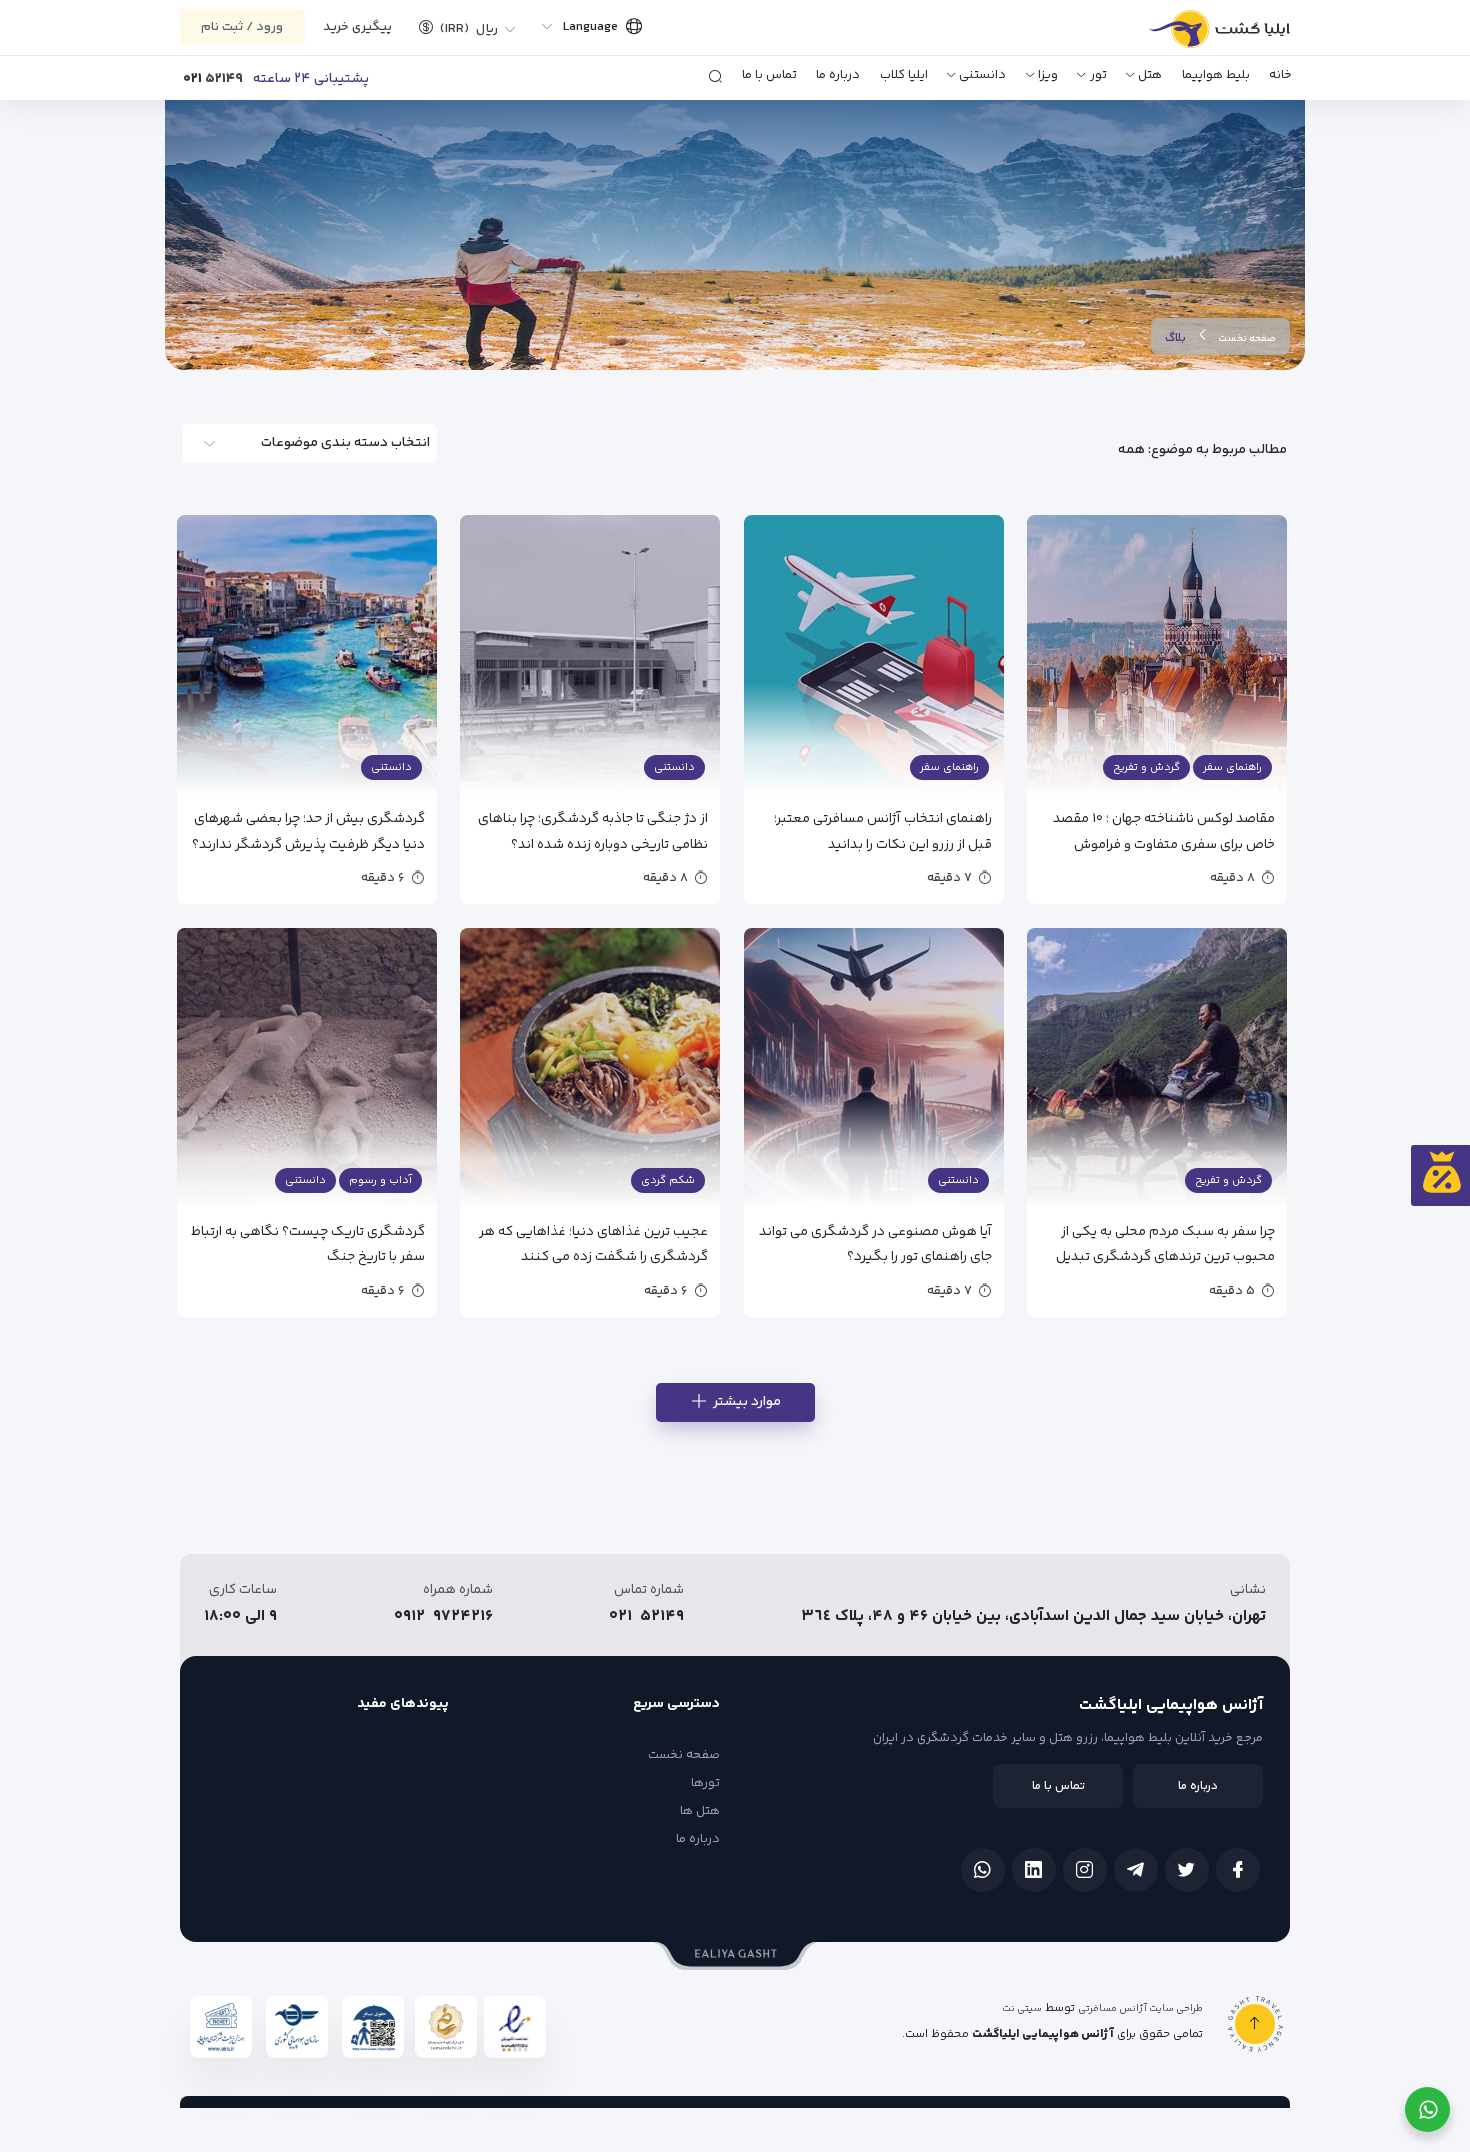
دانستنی (982, 75)
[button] (460, 27)
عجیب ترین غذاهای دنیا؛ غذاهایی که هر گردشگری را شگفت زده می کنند (593, 1243)
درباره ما (838, 75)
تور (1098, 75)
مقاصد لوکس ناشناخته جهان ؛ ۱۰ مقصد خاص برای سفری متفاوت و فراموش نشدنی (1164, 830)
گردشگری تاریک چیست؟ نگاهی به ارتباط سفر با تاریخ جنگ (308, 1243)
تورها (705, 1783)
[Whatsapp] (983, 1870)
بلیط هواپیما (1216, 75)
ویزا (1048, 75)
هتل (1150, 75)
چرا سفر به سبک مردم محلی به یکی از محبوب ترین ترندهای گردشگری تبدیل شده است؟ (1165, 1243)
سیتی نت (1022, 2009)
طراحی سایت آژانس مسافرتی (1140, 2009)
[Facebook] (1238, 1870)
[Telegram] (1136, 1870)
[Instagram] (1085, 1870)
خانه (1280, 75)
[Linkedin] (1034, 1870)
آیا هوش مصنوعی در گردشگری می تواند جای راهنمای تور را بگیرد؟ (875, 1243)
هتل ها (700, 1811)
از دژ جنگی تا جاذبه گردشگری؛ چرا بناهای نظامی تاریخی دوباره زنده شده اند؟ (593, 830)
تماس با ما (769, 75)
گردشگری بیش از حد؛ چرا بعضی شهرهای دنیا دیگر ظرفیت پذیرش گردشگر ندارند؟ (308, 830)
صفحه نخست (1247, 339)
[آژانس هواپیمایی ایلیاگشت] (1197, 36)
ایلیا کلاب (904, 75)
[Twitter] (1187, 1870)
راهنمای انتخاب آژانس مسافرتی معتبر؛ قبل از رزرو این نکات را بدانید (883, 830)
